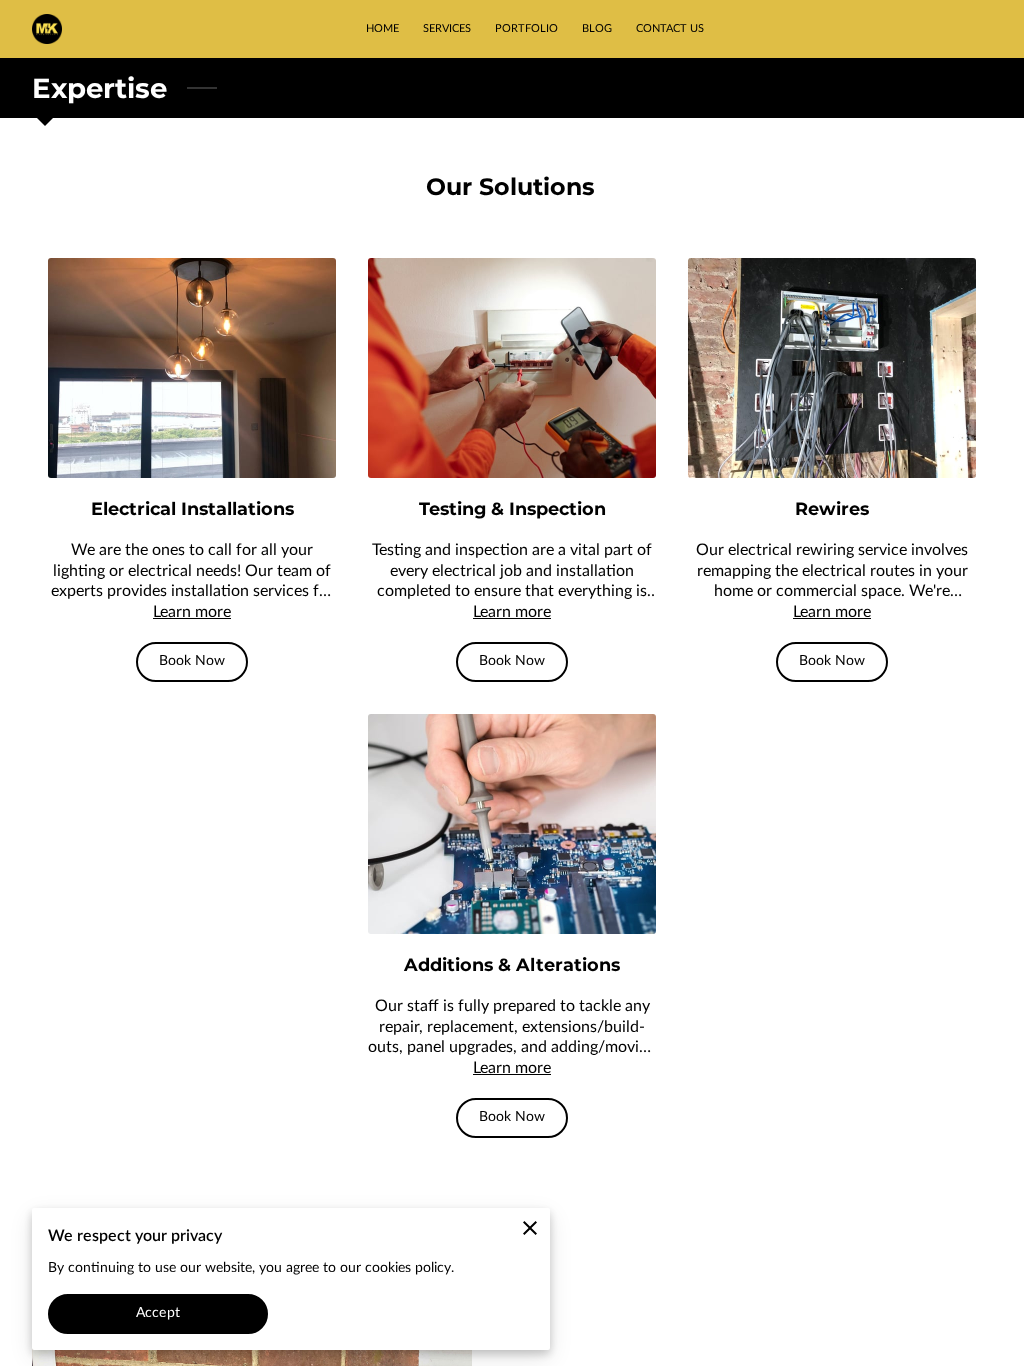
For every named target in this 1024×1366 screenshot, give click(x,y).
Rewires (832, 508)
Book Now (192, 661)
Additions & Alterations (512, 964)
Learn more (192, 612)
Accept (158, 1313)
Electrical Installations (192, 508)
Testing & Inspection (512, 508)
